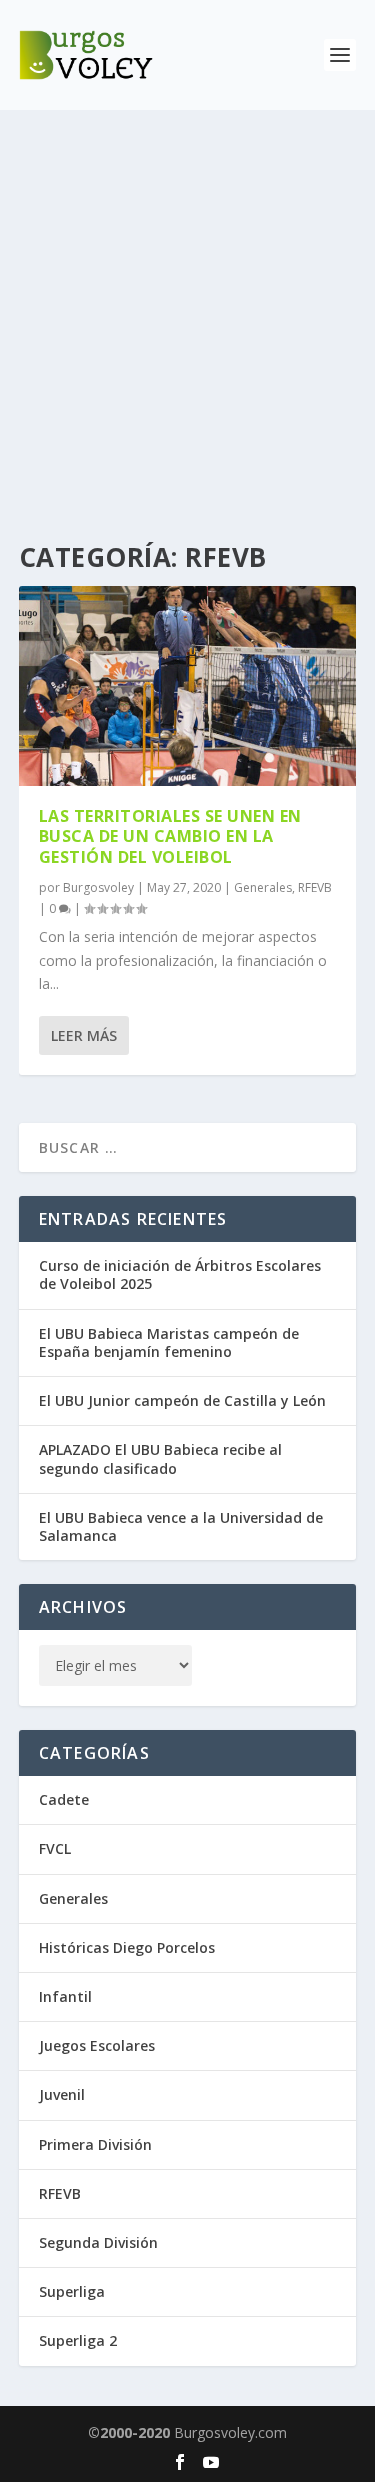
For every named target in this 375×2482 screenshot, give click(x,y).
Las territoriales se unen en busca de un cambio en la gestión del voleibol (170, 837)
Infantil (65, 1996)
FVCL (55, 1848)
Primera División (95, 2144)
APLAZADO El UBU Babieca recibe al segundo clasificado (160, 1458)
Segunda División (98, 2242)
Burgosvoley (98, 887)
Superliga (72, 2291)
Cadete (64, 1799)
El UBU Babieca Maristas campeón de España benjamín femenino (169, 1342)
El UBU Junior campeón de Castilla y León (182, 1400)
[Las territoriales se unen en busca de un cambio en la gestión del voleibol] (188, 686)
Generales (263, 887)
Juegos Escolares (97, 2045)
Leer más (84, 1035)
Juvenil (62, 2094)
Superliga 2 (78, 2340)
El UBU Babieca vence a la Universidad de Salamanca (181, 1526)
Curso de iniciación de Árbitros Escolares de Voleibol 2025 (180, 1274)
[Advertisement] (187, 307)
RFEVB (315, 887)
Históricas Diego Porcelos (127, 1947)
